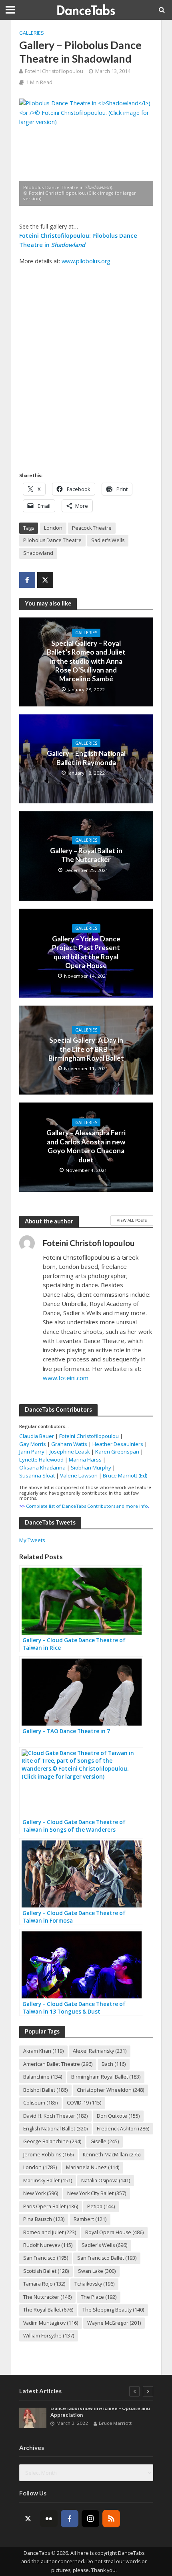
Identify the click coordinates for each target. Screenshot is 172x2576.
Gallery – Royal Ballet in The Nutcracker (86, 855)
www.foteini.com (66, 1378)
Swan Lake (97, 2271)
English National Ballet (55, 2129)
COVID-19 (84, 2103)
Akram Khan (43, 2051)
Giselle (105, 2141)
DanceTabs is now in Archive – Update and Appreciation (100, 2412)
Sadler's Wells (108, 540)
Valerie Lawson (79, 1475)
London (53, 528)
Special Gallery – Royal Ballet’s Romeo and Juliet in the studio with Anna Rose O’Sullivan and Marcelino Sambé (86, 661)
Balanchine (43, 2077)
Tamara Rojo (44, 2284)
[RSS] (111, 2519)
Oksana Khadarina (42, 1467)
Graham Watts (69, 1444)
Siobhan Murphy (91, 1467)
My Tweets (32, 1540)
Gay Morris (33, 1444)
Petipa (101, 2206)
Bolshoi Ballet (45, 2090)
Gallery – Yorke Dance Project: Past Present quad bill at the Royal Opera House (86, 952)
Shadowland (38, 553)
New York (41, 2193)
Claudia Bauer (37, 1436)
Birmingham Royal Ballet (106, 2077)
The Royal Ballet (48, 2310)
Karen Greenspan (117, 1452)
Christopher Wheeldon (110, 2090)
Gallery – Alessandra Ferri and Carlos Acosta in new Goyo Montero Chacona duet (86, 1146)
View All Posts (132, 1220)
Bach (114, 2064)
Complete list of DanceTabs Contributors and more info (87, 1506)
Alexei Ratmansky (100, 2051)
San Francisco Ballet (107, 2258)
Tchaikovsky (94, 2284)
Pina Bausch (44, 2219)
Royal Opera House (114, 2232)
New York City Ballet (97, 2193)
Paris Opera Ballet (51, 2206)
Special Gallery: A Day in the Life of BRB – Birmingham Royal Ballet (86, 1049)
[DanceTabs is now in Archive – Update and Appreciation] (33, 2418)
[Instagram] (90, 2519)
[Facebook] (70, 2519)
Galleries (32, 33)
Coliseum (40, 2103)
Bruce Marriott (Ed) (125, 1475)
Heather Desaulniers (118, 1444)
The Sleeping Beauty (113, 2310)
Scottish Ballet (46, 2271)
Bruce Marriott (115, 2423)
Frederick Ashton (123, 2129)
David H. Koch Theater (55, 2116)
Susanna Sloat (37, 1475)
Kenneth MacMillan (112, 2155)
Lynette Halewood (41, 1460)
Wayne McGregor (114, 2323)
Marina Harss (85, 1460)
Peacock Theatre (92, 528)
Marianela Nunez (93, 2167)
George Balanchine (52, 2141)
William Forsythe (49, 2336)
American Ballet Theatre (58, 2064)
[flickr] (49, 2519)
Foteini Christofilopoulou (54, 71)
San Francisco (46, 2258)
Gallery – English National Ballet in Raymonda (86, 758)
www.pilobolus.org (86, 261)
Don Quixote (118, 2116)
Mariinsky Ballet (48, 2181)
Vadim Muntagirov (51, 2323)
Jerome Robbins (48, 2155)
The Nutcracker (47, 2297)
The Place (99, 2297)
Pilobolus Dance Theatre (52, 540)
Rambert (90, 2219)
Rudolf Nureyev (48, 2245)
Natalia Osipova (106, 2181)
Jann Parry (32, 1452)
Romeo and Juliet (50, 2232)
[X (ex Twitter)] (28, 2519)
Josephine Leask (70, 1452)
